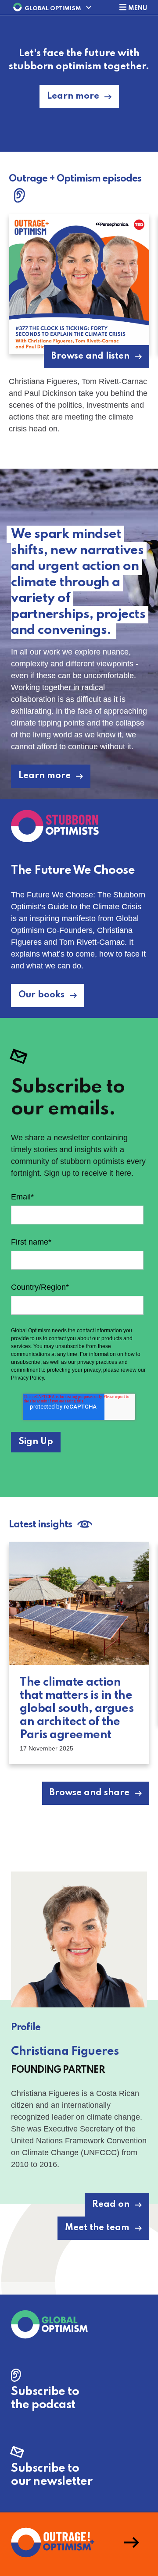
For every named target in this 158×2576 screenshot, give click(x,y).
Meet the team (97, 2228)
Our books (41, 995)
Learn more (73, 96)
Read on (111, 2205)
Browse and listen (90, 356)
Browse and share (90, 1793)
